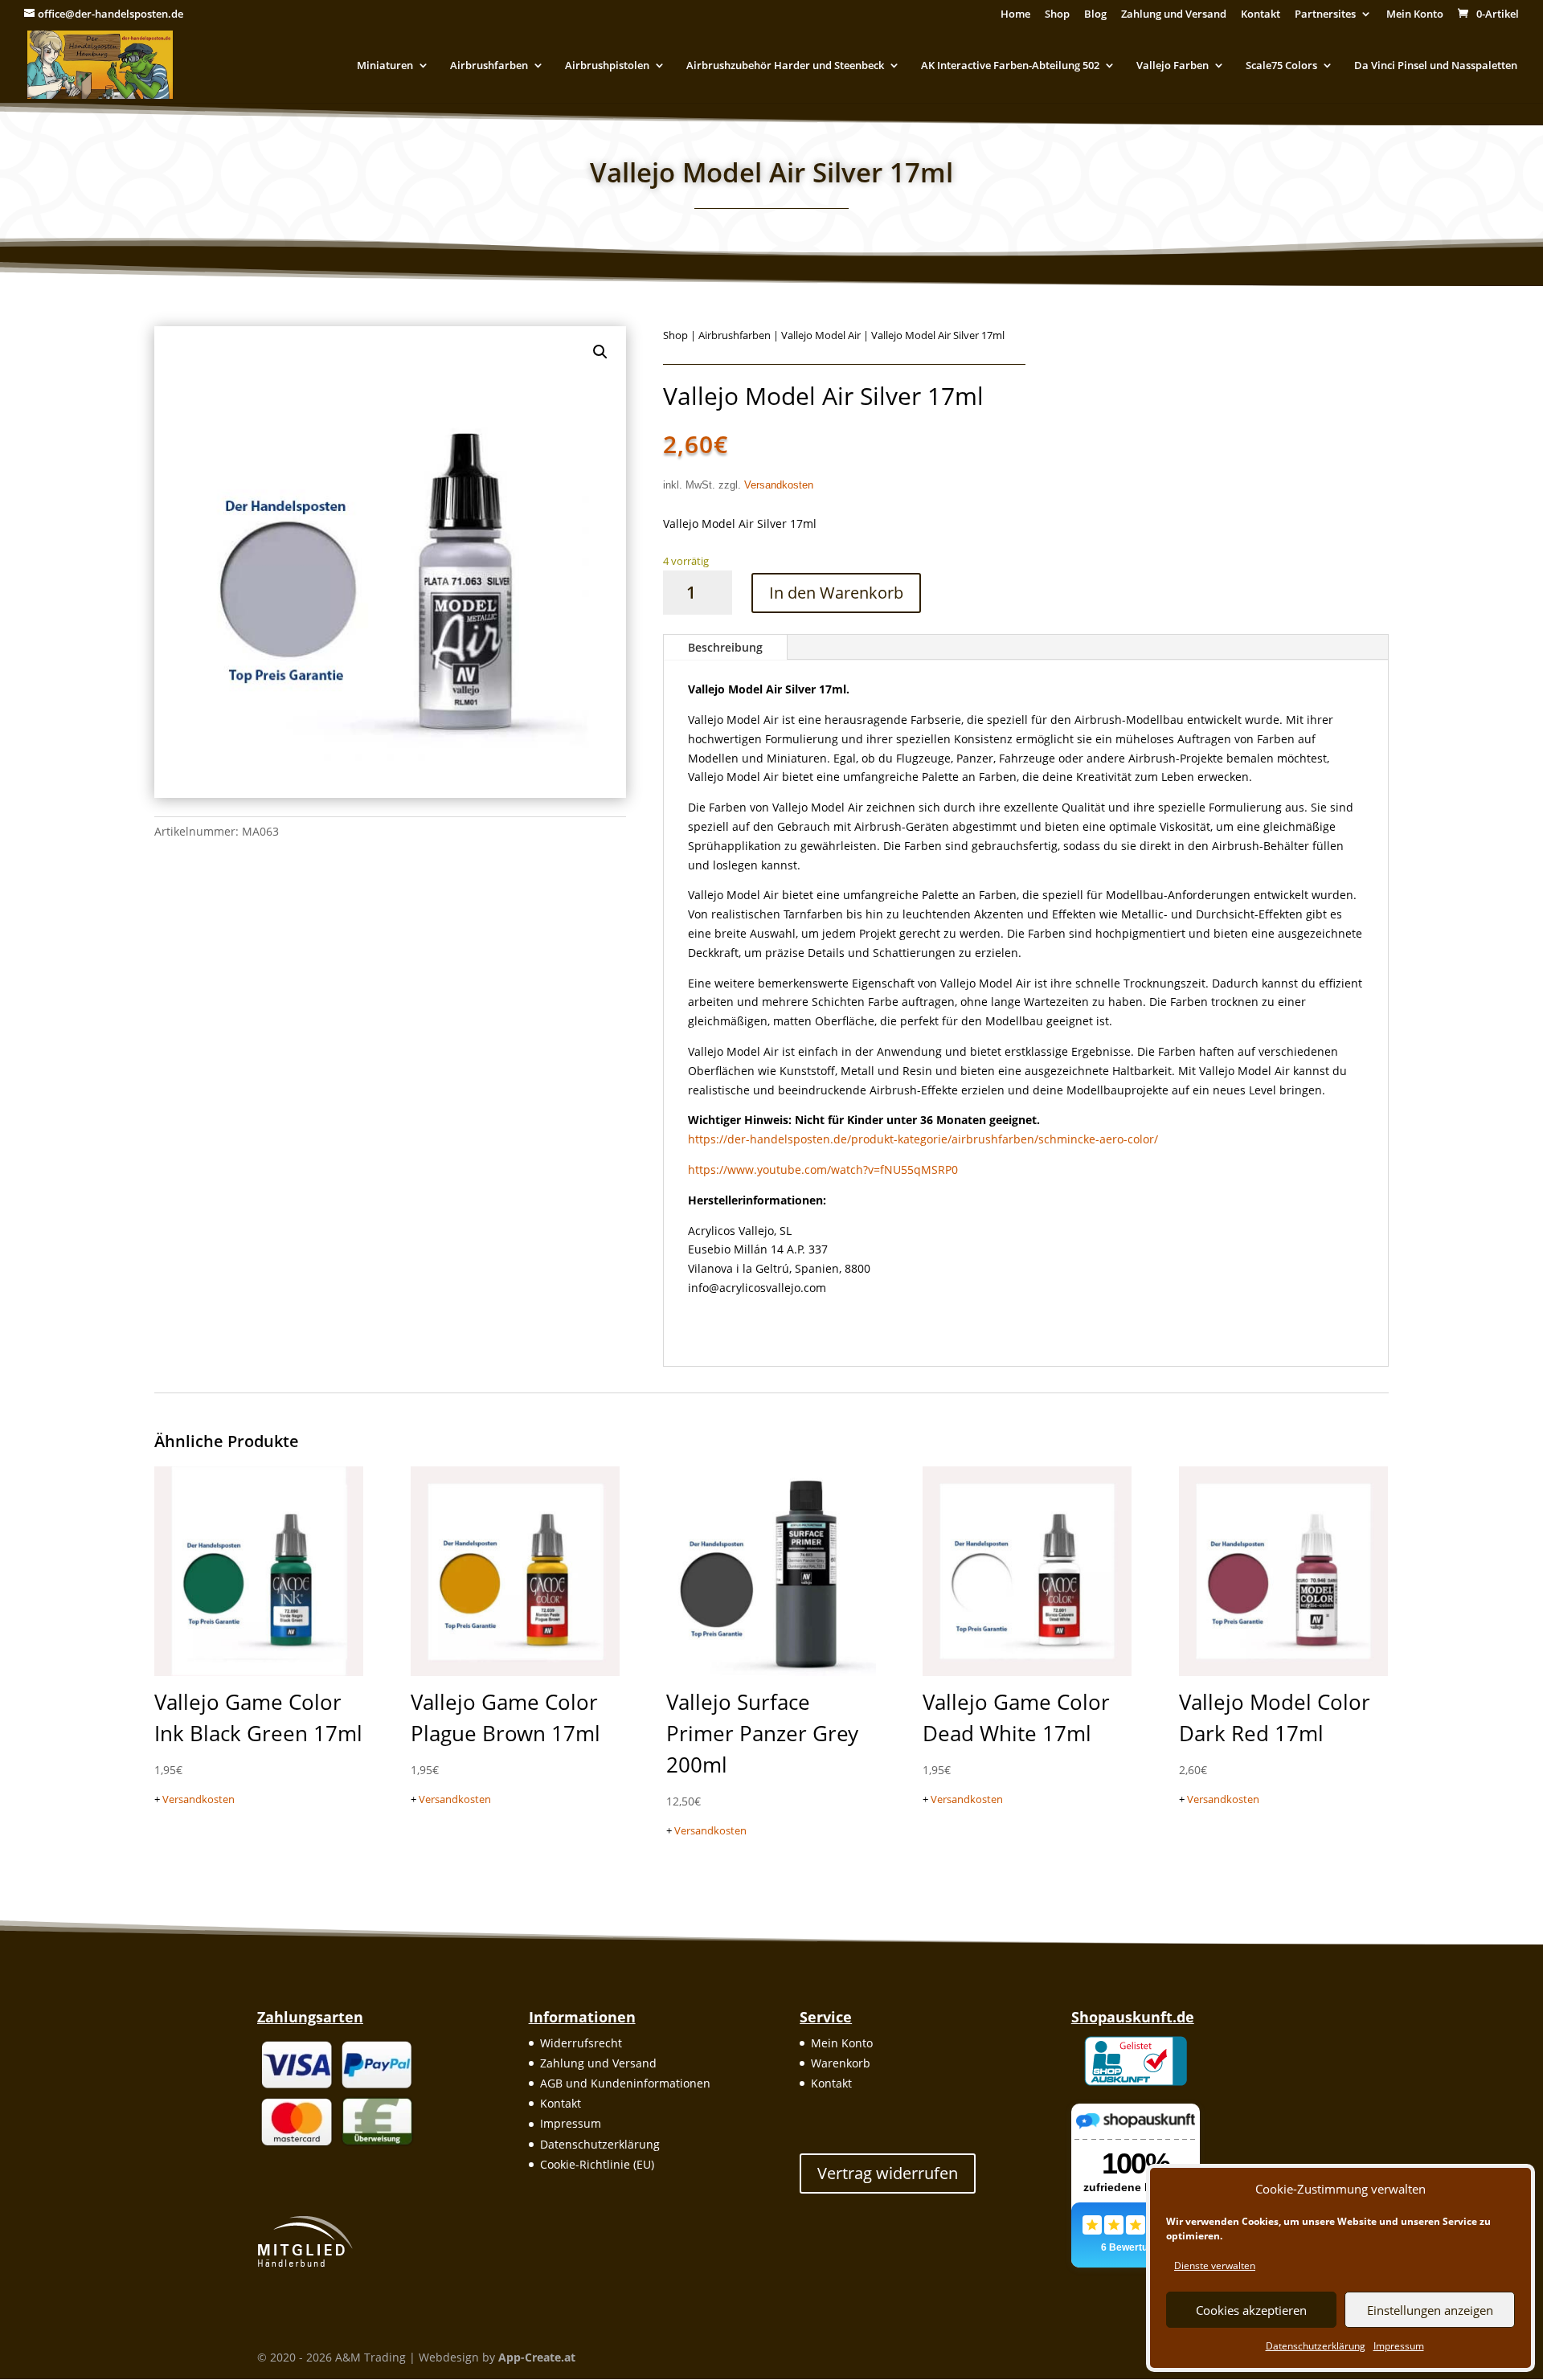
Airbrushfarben (489, 66)
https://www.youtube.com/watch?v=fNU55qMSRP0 (823, 1170)
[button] (600, 352)
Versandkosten (779, 485)
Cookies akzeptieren (1251, 2310)
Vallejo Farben (1173, 66)
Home (1015, 15)
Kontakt (1261, 15)
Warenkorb (841, 2063)
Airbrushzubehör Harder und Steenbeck (785, 66)
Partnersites (1325, 15)
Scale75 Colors (1281, 66)
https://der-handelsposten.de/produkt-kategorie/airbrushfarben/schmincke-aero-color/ (923, 1139)
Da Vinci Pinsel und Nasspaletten (1436, 66)
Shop (1057, 15)
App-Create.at (537, 2357)
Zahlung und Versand (1174, 15)
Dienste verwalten (1215, 2265)
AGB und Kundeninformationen (625, 2083)
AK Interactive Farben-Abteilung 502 (1010, 66)
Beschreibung (725, 647)
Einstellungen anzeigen (1430, 2310)
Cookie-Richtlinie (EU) (597, 2164)
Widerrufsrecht (581, 2043)
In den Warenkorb (836, 593)
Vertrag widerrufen (888, 2173)
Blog (1095, 15)
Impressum (1399, 2346)
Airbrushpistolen (607, 66)
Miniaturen (385, 66)
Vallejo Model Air (821, 335)
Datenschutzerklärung (1316, 2346)
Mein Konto (1415, 15)
